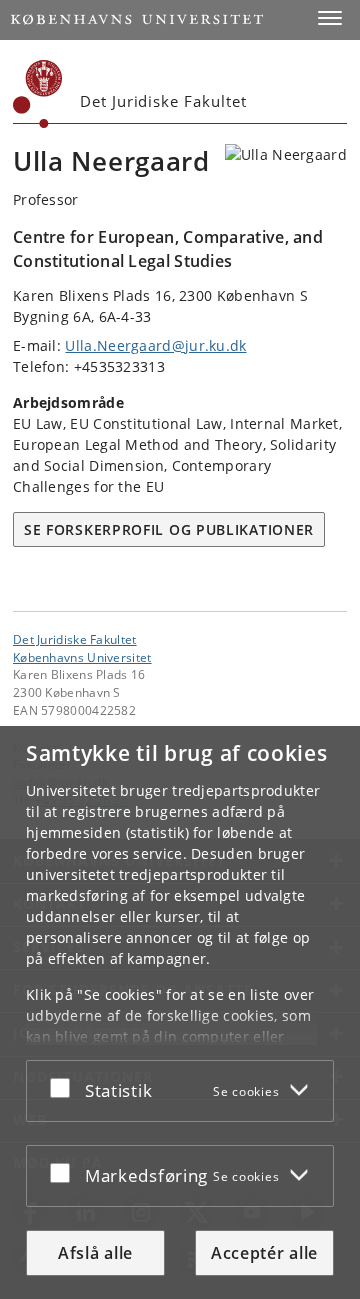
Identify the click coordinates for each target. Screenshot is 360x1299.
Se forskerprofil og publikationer (169, 529)
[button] (330, 18)
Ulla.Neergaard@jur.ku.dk (155, 345)
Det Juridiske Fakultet (75, 639)
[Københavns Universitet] (38, 94)
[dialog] (180, 1012)
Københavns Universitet (82, 657)
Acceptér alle (264, 1253)
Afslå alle (95, 1253)
